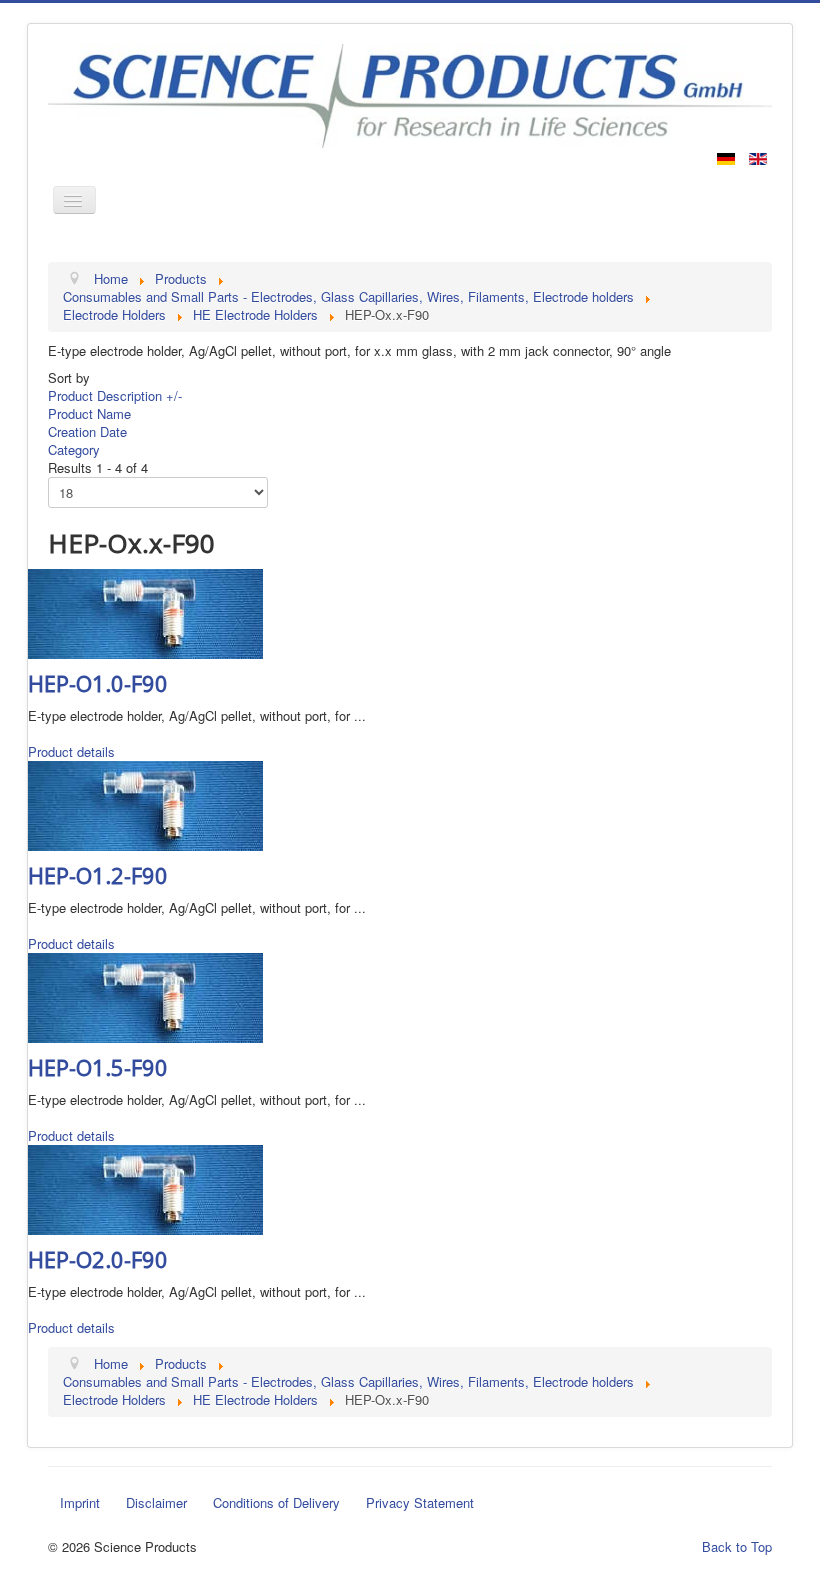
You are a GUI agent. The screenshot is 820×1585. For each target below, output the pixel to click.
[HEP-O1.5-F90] (145, 995)
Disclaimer (156, 1502)
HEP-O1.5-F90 (98, 1067)
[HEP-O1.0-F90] (145, 611)
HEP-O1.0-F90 (98, 683)
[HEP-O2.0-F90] (145, 1187)
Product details (71, 751)
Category (74, 449)
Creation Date (87, 431)
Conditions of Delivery (276, 1502)
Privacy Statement (420, 1502)
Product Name (89, 413)
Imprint (80, 1502)
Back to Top (737, 1546)
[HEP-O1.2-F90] (145, 803)
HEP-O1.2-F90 (98, 875)
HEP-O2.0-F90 (98, 1259)
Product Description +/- (115, 395)
